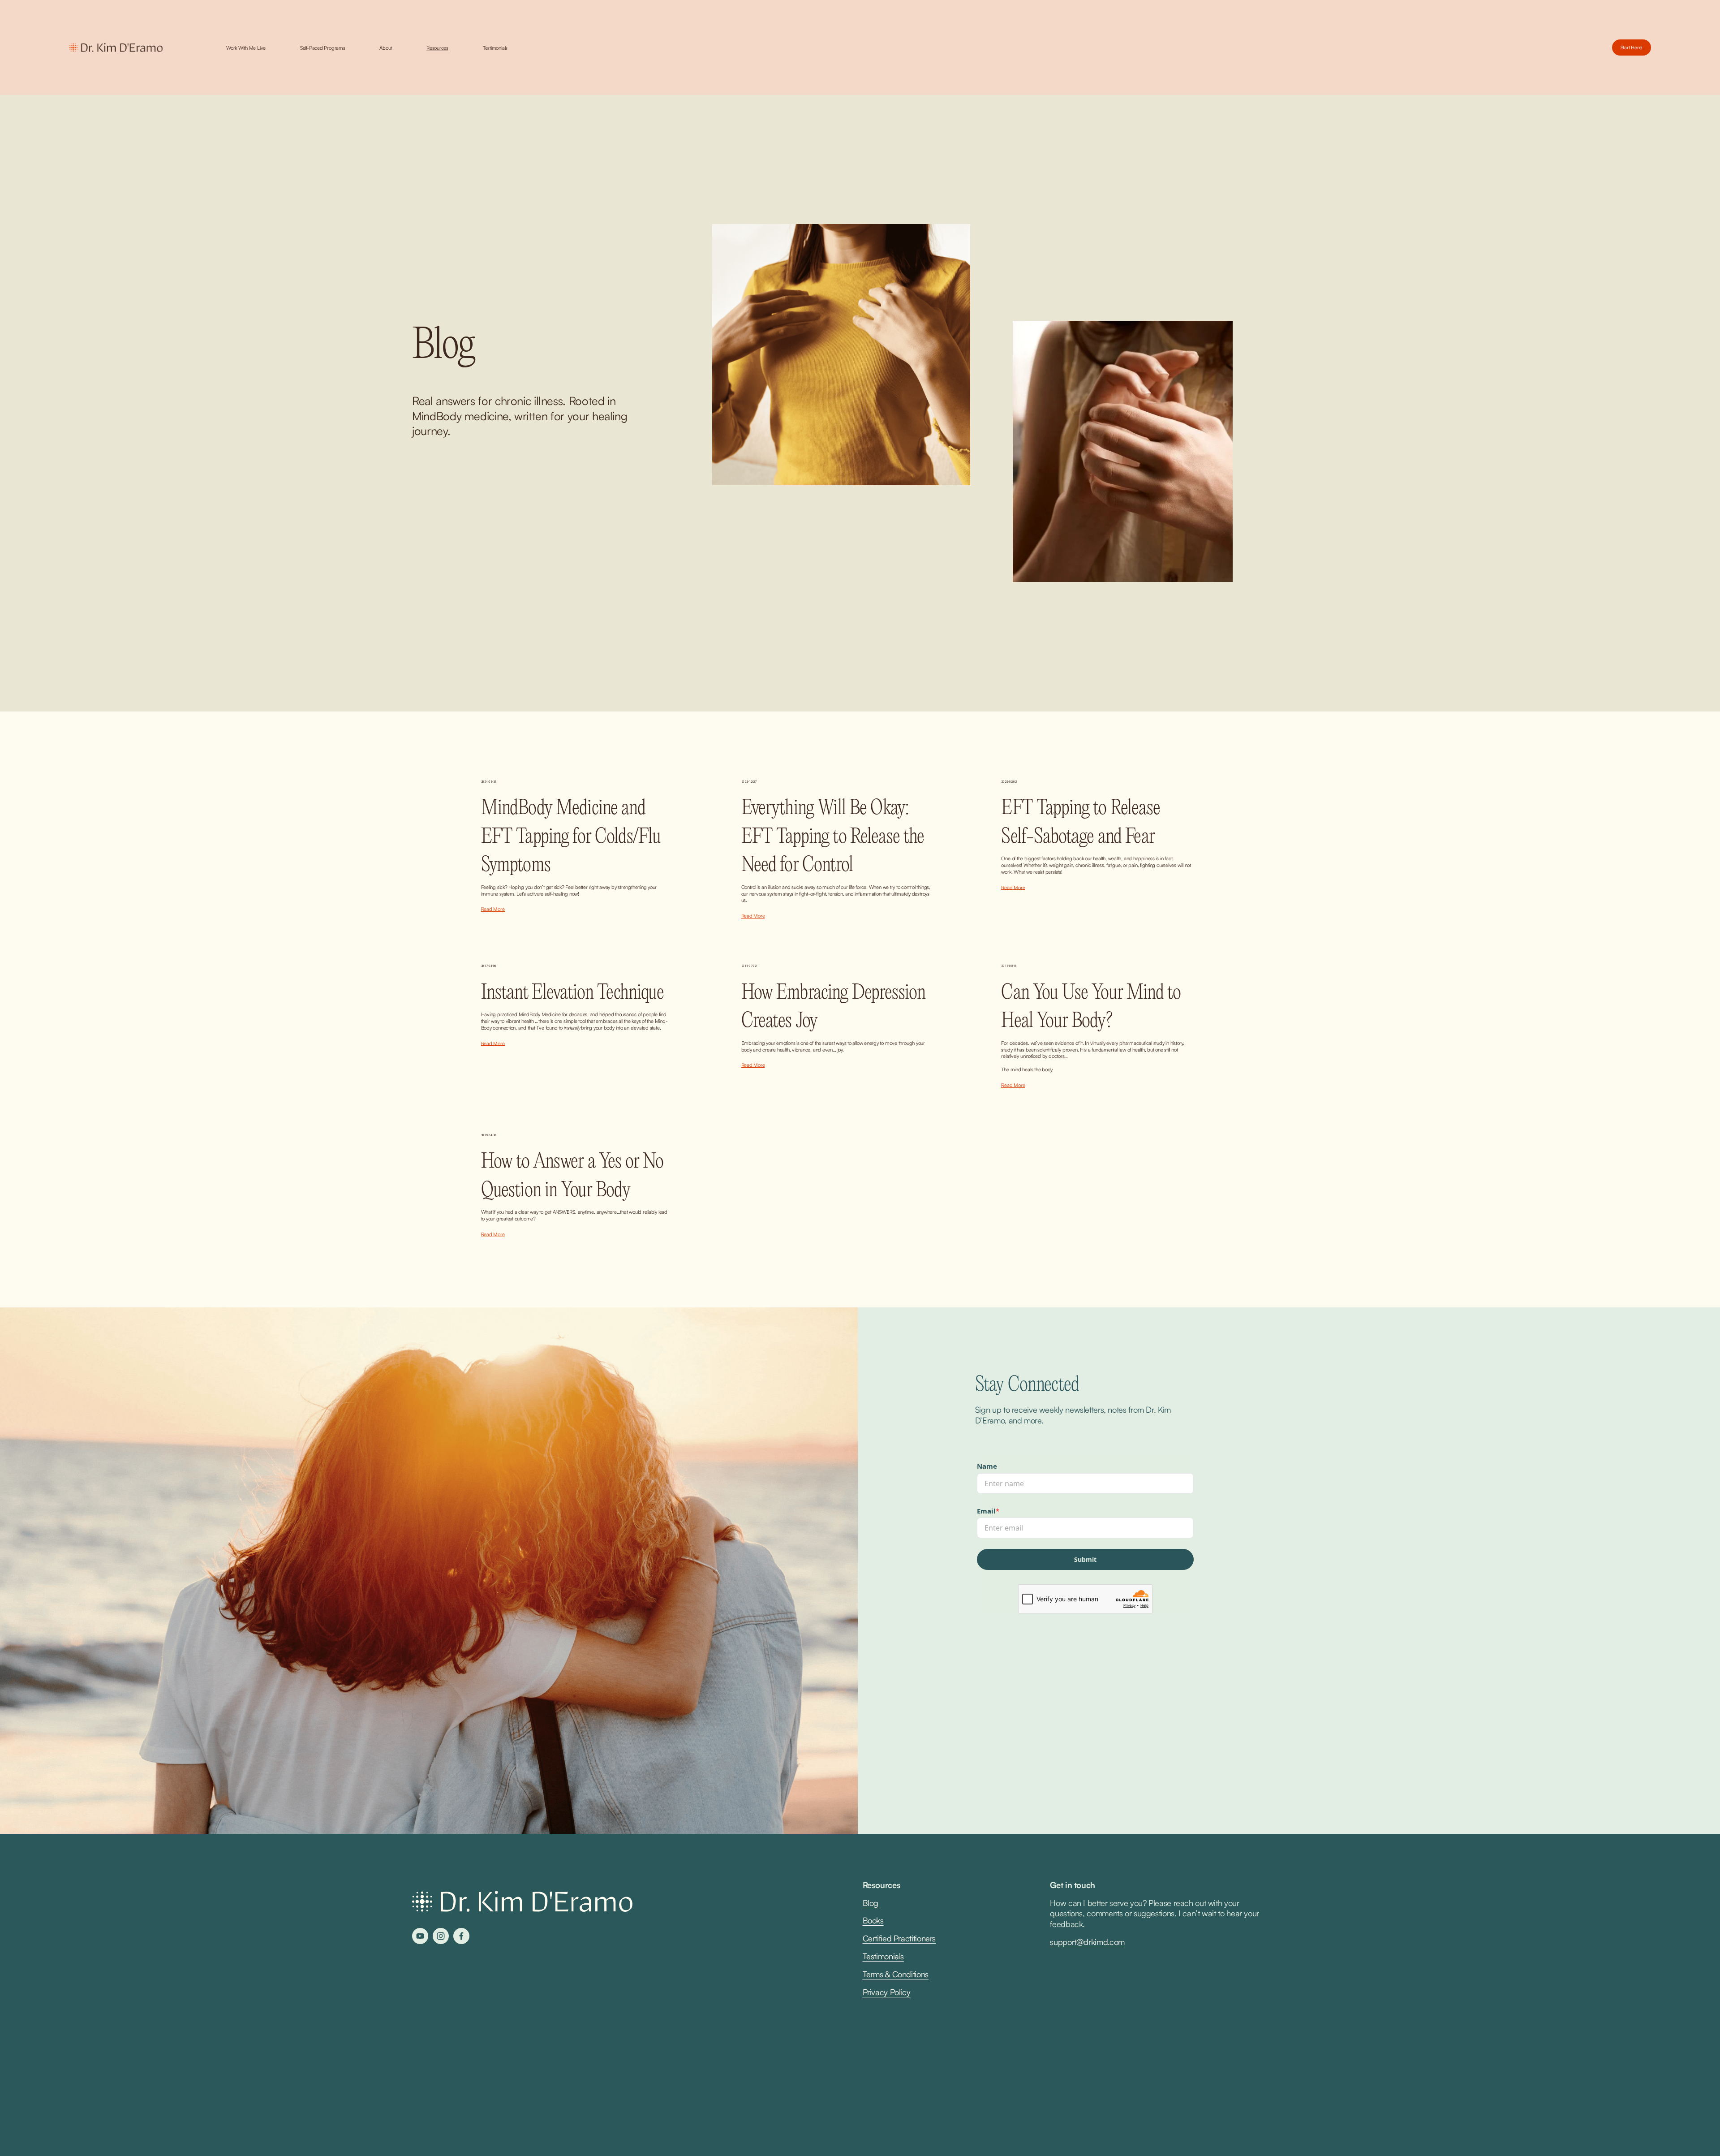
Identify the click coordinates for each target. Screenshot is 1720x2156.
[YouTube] (420, 1936)
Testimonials (495, 48)
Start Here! (1632, 47)
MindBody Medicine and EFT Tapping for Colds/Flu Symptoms (571, 837)
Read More (493, 909)
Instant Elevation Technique (572, 993)
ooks (876, 1920)
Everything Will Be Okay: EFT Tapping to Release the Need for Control (833, 837)
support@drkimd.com (1087, 1942)
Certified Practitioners (899, 1938)
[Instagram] (441, 1936)
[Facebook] (461, 1936)
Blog (871, 1903)
